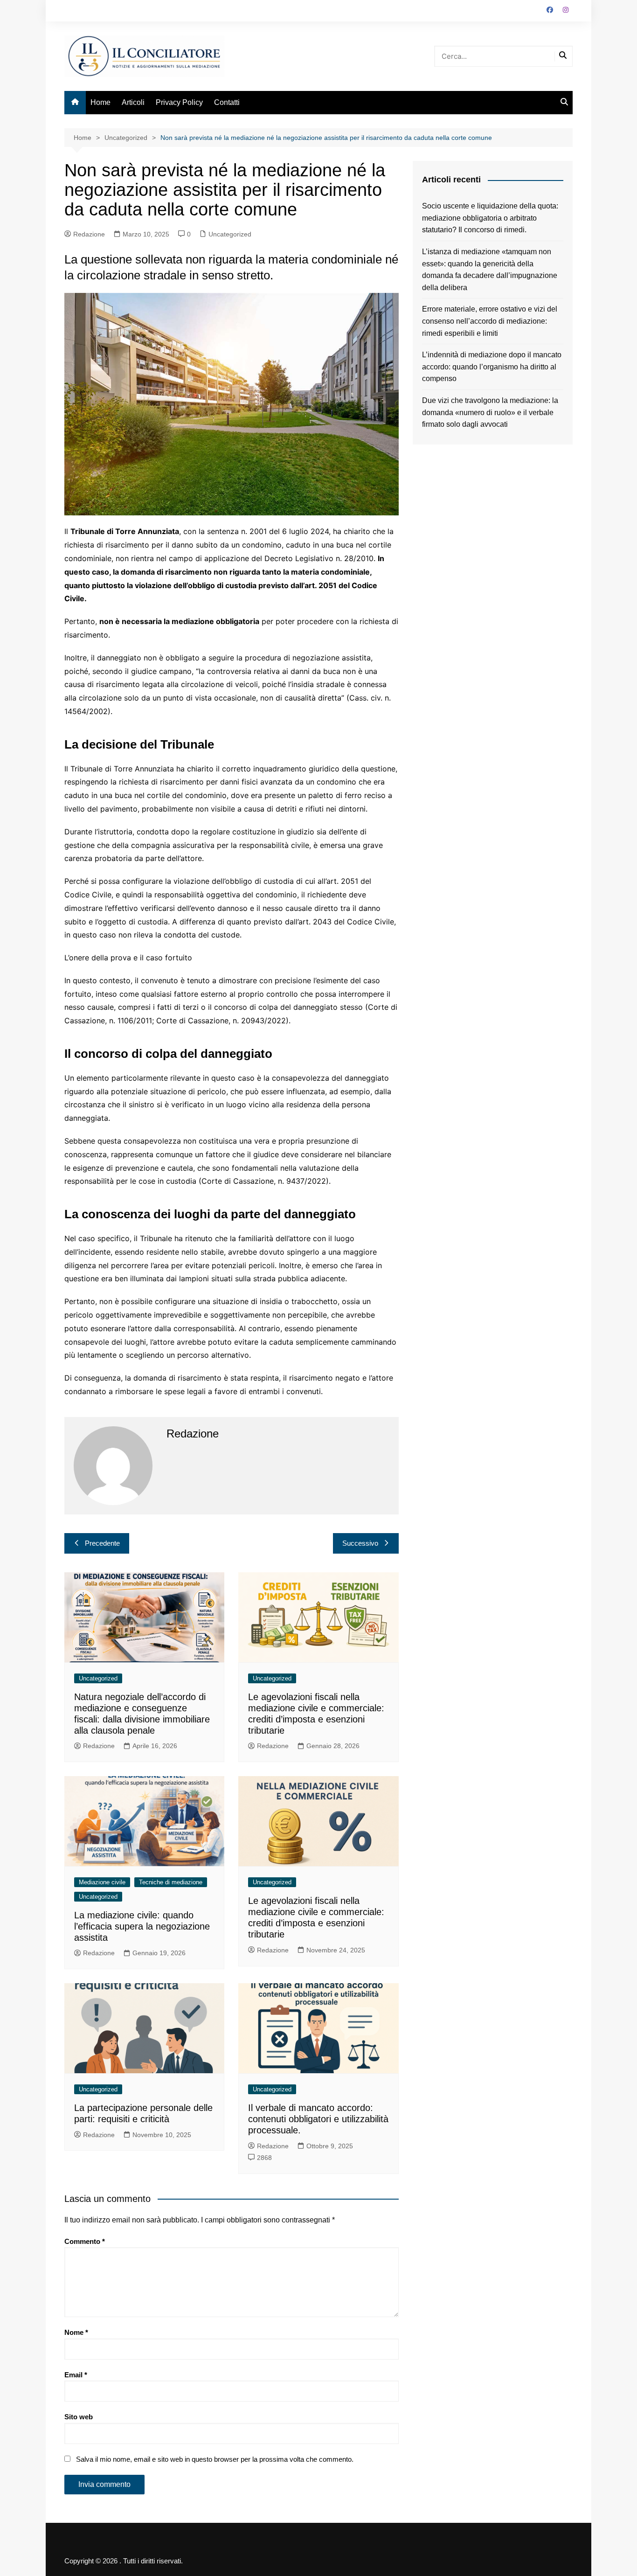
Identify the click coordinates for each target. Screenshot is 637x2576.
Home (100, 102)
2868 (264, 2158)
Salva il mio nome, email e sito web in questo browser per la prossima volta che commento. (215, 2459)
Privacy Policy (179, 102)
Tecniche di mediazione (171, 1882)
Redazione (89, 234)
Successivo (360, 1543)
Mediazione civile (102, 1882)
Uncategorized (230, 234)
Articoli (133, 102)
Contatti (227, 102)
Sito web (79, 2417)
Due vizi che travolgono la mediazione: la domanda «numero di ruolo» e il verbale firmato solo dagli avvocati (490, 412)
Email (76, 2375)
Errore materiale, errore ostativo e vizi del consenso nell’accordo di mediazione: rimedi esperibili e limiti (490, 321)
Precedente (102, 1543)
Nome (76, 2332)
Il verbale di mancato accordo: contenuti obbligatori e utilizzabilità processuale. (318, 2119)
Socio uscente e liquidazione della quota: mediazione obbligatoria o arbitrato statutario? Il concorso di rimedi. (490, 218)
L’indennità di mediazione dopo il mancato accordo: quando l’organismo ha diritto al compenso (492, 367)
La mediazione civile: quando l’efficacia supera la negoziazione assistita (142, 1926)
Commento (85, 2241)
